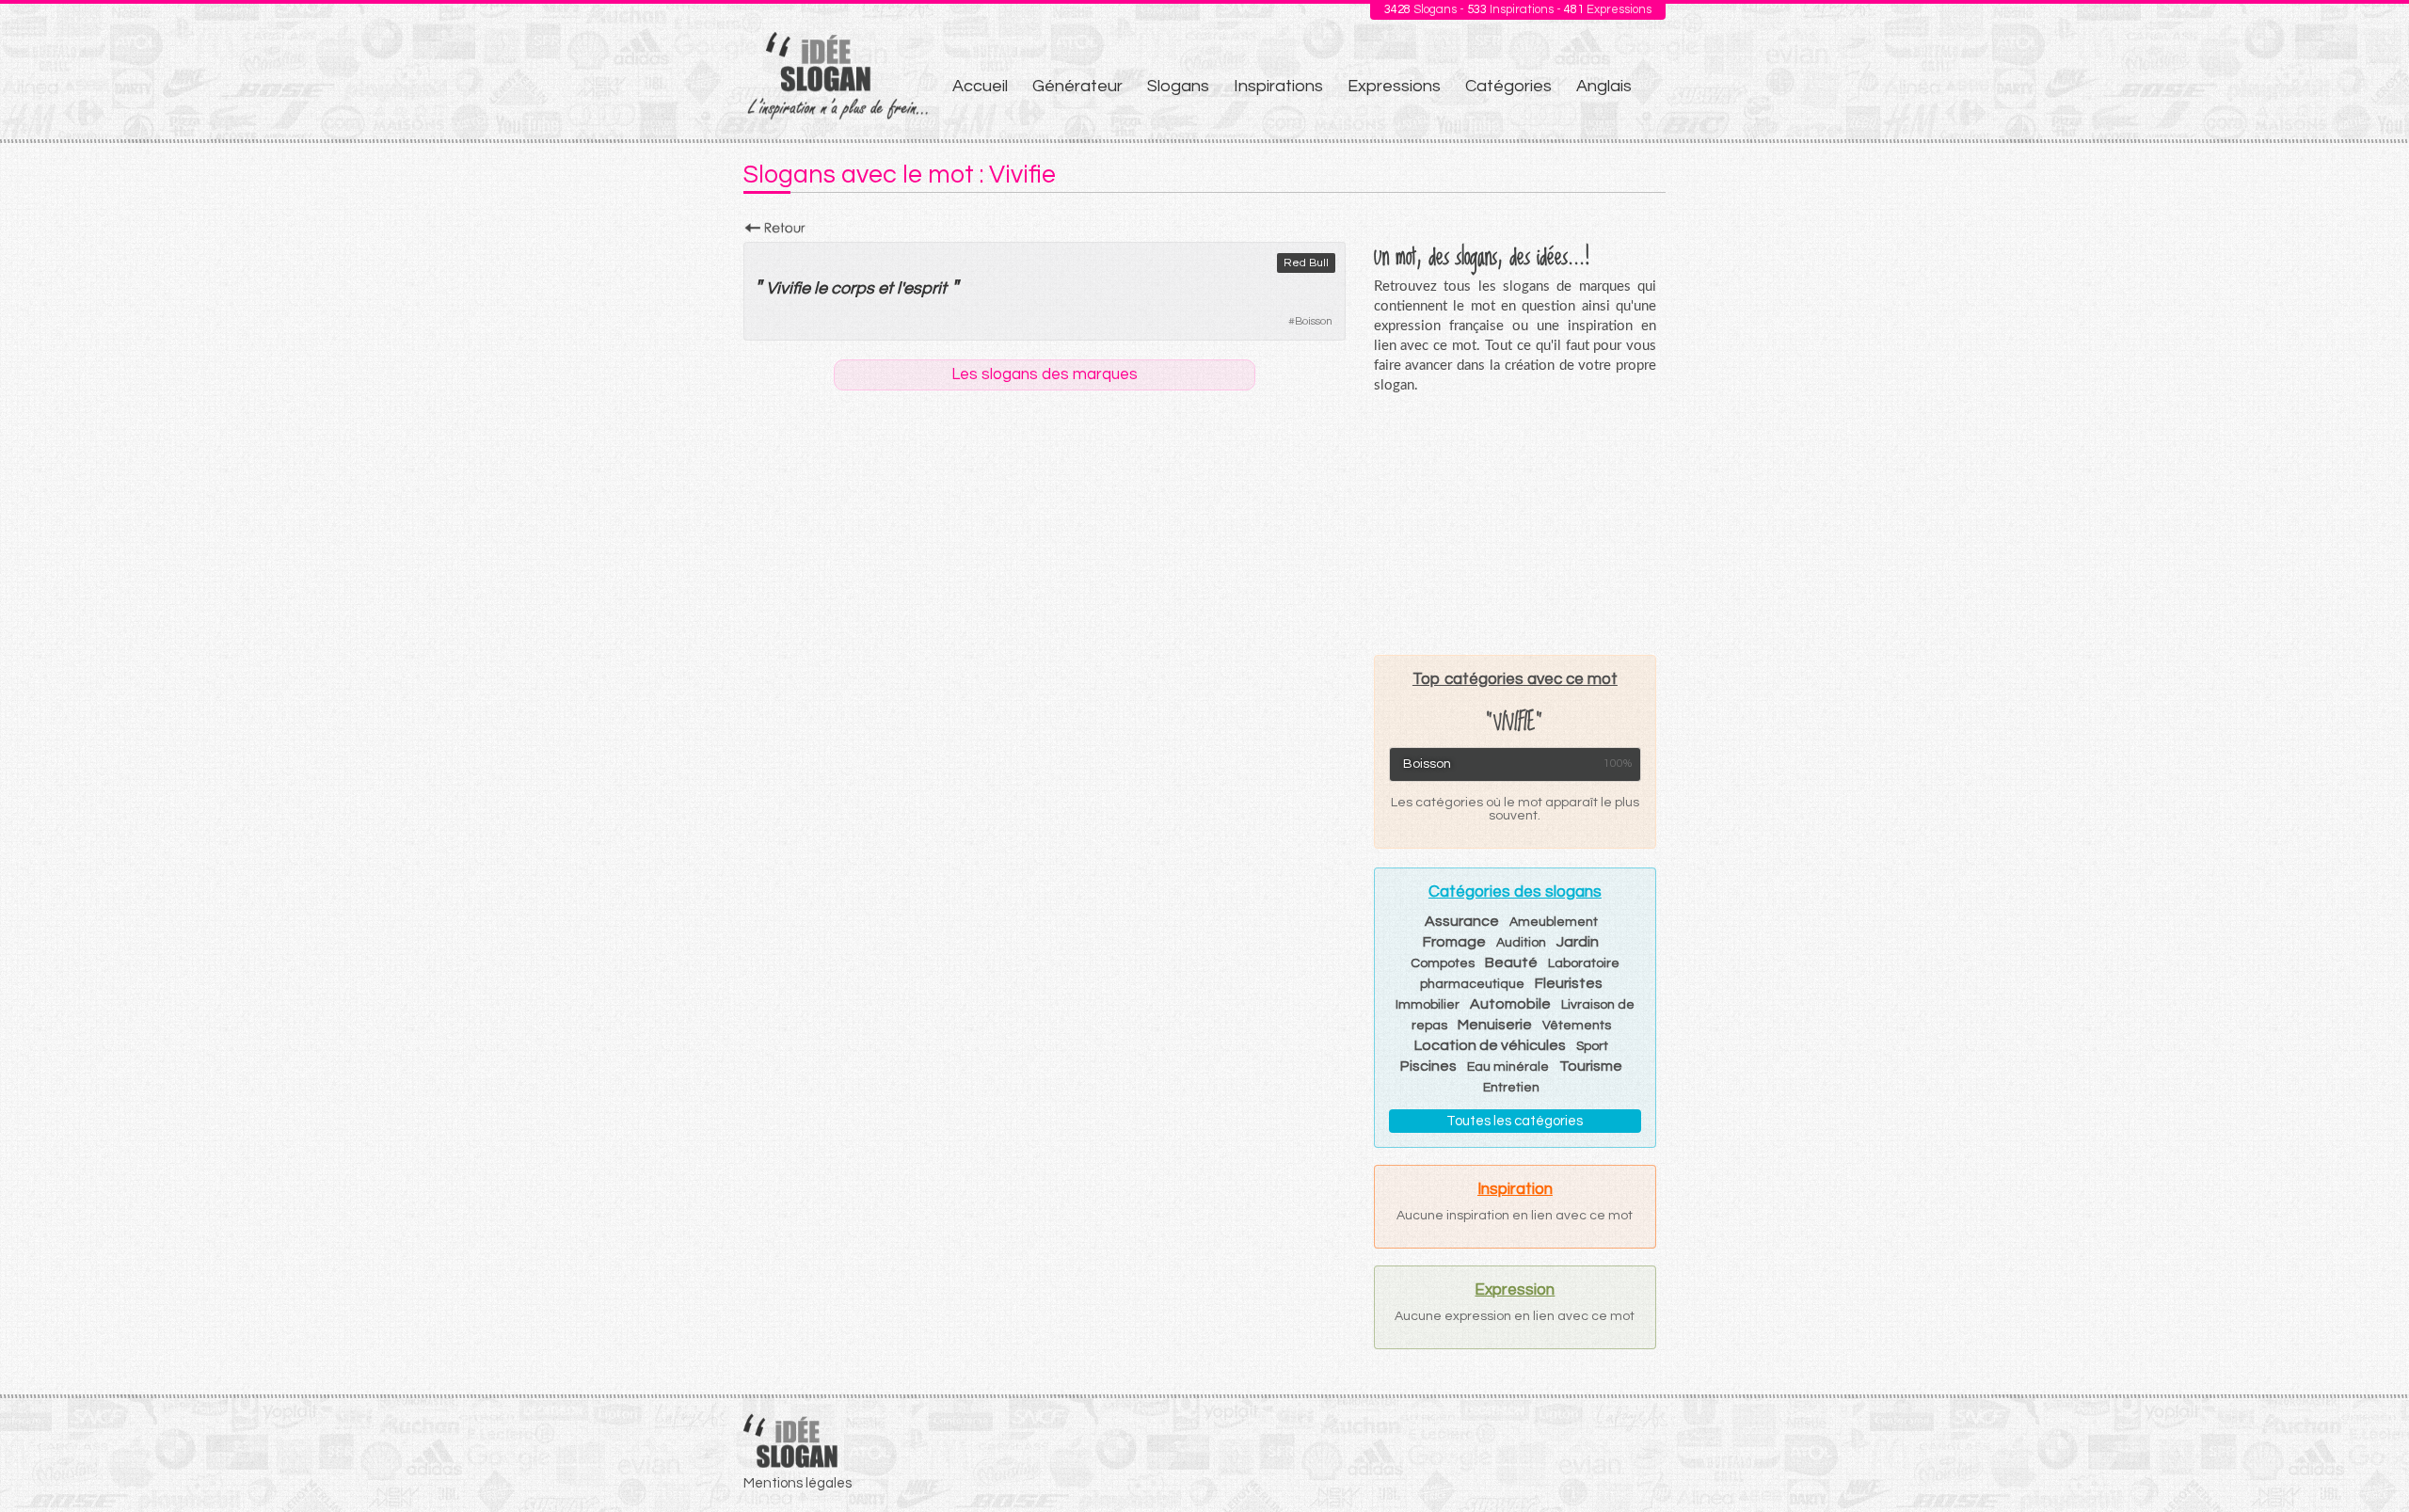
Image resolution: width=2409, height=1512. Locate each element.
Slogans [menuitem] (1178, 86)
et (885, 288)
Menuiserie (1495, 1025)
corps (853, 288)
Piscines (1428, 1066)
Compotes (1443, 963)
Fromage (1454, 942)
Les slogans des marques (1045, 374)
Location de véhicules (1490, 1045)
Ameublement (1554, 922)
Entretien (1511, 1088)
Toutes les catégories (1515, 1121)
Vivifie (788, 288)
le (821, 288)
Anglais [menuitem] (1604, 86)
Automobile (1510, 1004)
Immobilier (1428, 1005)
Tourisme (1591, 1066)
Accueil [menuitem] (980, 86)
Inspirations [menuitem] (1278, 86)
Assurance (1462, 921)
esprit (925, 288)
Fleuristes (1569, 983)
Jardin (1578, 942)
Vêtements (1577, 1026)
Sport (1592, 1046)
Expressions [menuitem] (1394, 86)
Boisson (1314, 321)
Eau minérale (1508, 1067)
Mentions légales (798, 1483)
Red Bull (1306, 263)
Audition (1521, 943)
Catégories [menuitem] (1508, 86)
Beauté (1511, 963)
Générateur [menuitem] (1077, 86)
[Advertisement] (1515, 524)
